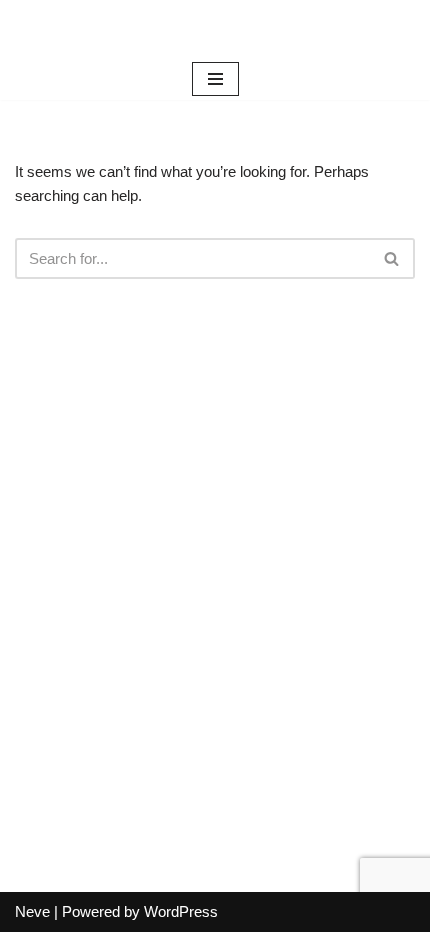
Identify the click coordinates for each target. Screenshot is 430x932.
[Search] (392, 258)
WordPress (181, 911)
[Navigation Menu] (215, 79)
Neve (32, 911)
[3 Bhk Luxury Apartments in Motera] (215, 29)
